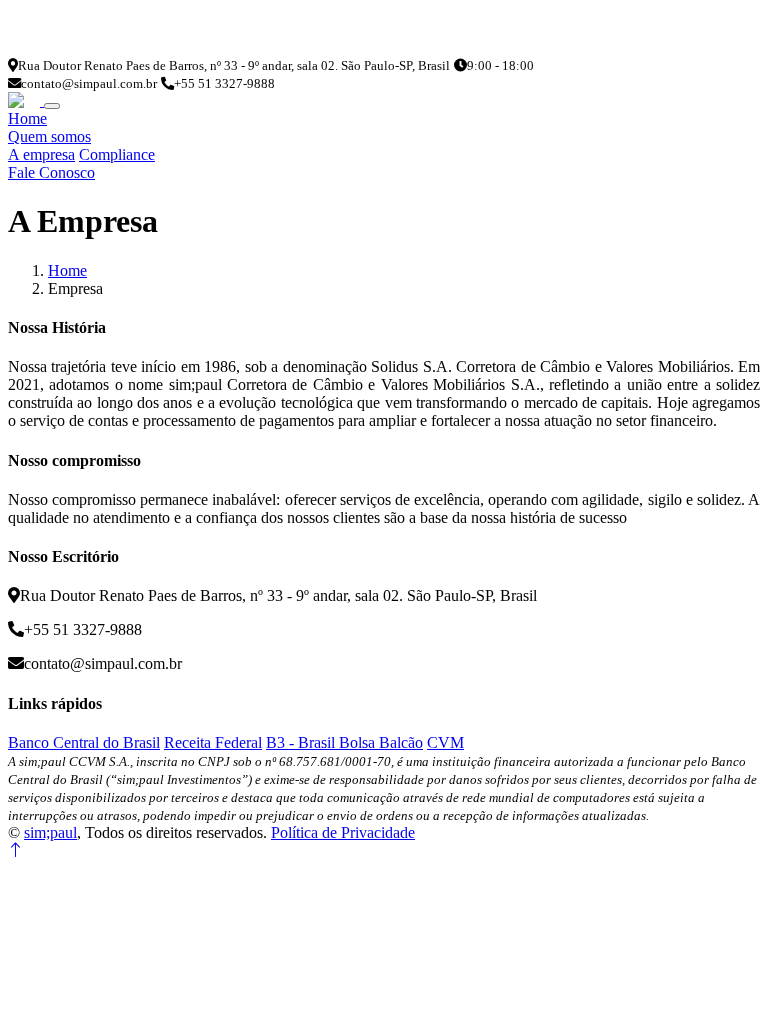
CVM (445, 742)
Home (27, 118)
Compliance (117, 154)
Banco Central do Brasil (84, 742)
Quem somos (49, 136)
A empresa (41, 154)
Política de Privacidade (343, 832)
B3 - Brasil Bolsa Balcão (344, 742)
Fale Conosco (51, 172)
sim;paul (50, 832)
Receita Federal (213, 742)
